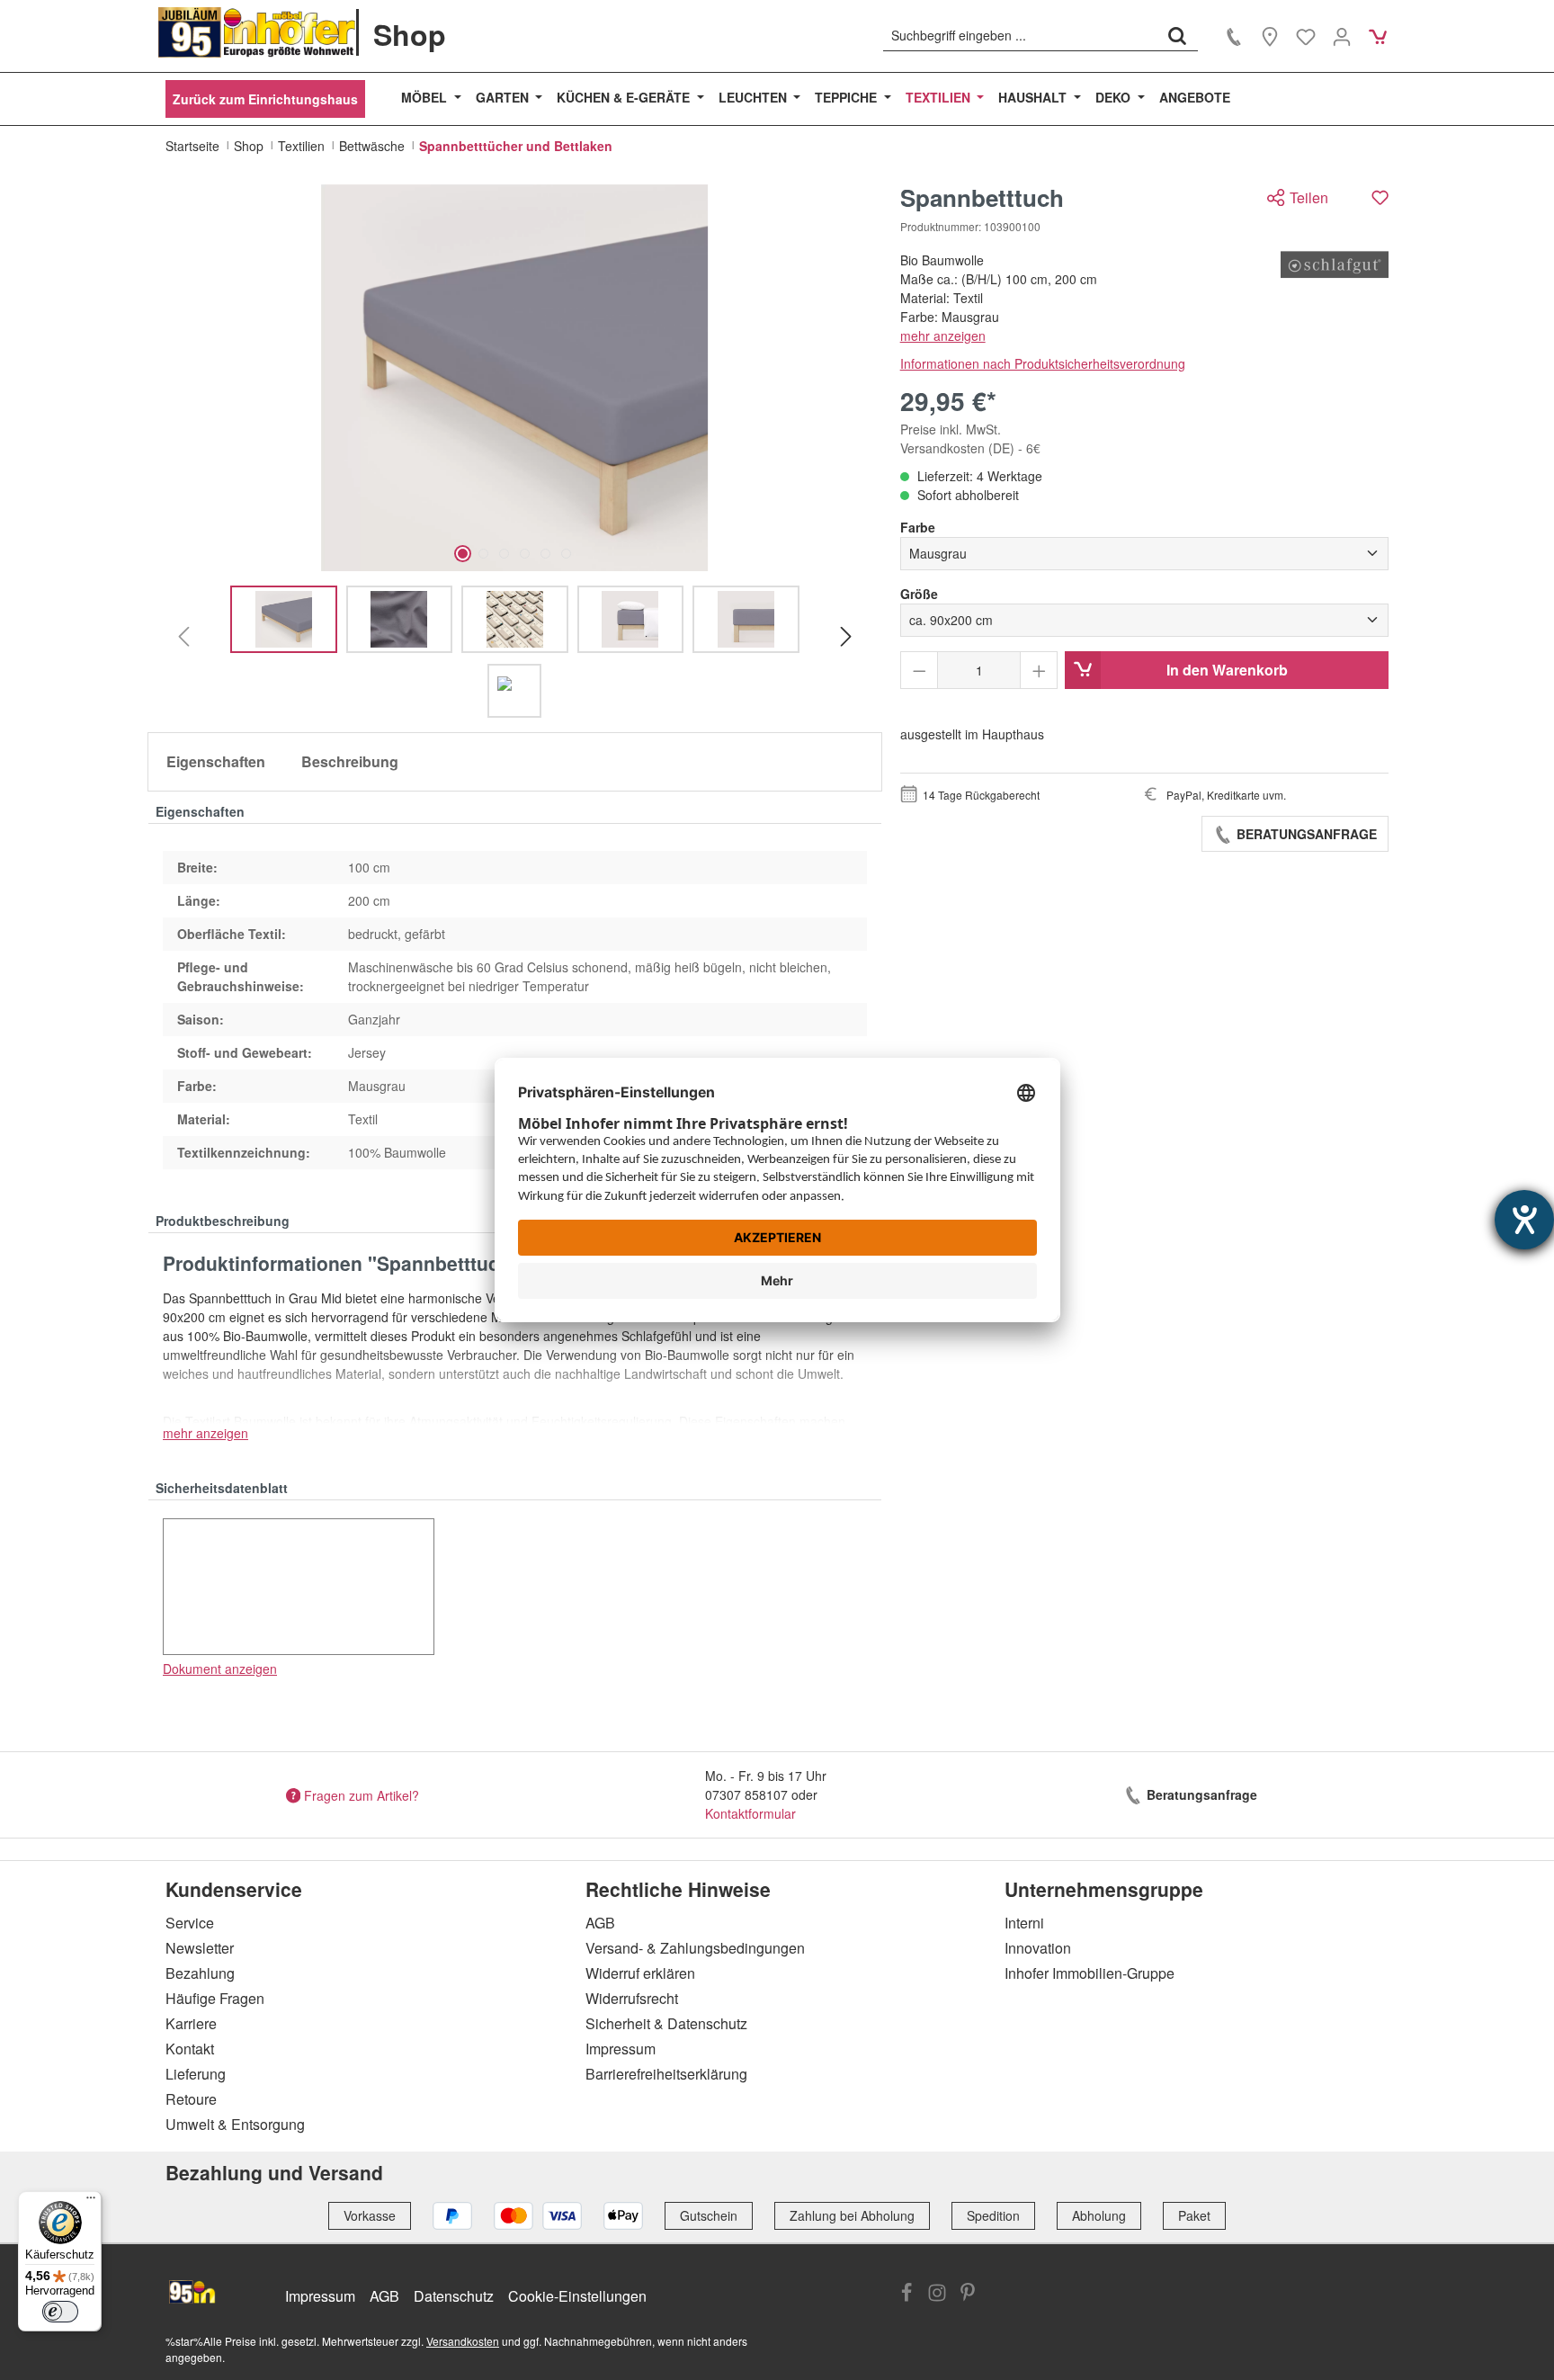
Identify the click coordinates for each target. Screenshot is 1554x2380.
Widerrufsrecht (632, 1998)
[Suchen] (1177, 35)
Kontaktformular (750, 1813)
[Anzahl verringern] (920, 670)
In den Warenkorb (1227, 670)
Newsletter (200, 1948)
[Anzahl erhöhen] (1039, 670)
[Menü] (91, 2202)
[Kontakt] (1234, 36)
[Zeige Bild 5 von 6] (545, 554)
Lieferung (196, 2074)
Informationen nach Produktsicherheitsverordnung (1043, 363)
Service (190, 1923)
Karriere (191, 2023)
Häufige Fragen (215, 1998)
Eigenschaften (216, 761)
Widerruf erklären (640, 1973)
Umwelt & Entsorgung (235, 2124)
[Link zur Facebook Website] (906, 2295)
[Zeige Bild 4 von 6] (525, 554)
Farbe (918, 527)
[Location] (1270, 36)
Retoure (191, 2099)
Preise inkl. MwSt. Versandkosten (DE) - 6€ (970, 438)
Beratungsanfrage (1305, 834)
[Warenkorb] (1378, 36)
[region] (515, 451)
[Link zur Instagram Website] (937, 2295)
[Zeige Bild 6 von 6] (566, 554)
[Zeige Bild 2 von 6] (483, 554)
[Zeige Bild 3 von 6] (504, 554)
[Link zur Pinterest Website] (968, 2295)
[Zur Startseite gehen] (257, 32)
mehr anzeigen (943, 336)
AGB (600, 1923)
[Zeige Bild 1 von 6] (463, 554)
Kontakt (190, 2049)
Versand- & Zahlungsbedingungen (695, 1948)
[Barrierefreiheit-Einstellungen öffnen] (1524, 1220)
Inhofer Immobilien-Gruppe (1090, 1973)
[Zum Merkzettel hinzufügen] (1380, 197)
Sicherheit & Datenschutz (666, 2023)
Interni (1024, 1923)
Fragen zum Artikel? (362, 1794)
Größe (919, 594)
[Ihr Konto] (1342, 36)
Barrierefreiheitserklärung (666, 2074)
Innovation (1038, 1948)
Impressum (621, 2049)
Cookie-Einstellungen (577, 2296)
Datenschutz (454, 2296)
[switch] (60, 2312)
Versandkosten (463, 2341)
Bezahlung (200, 1973)
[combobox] (1020, 35)
